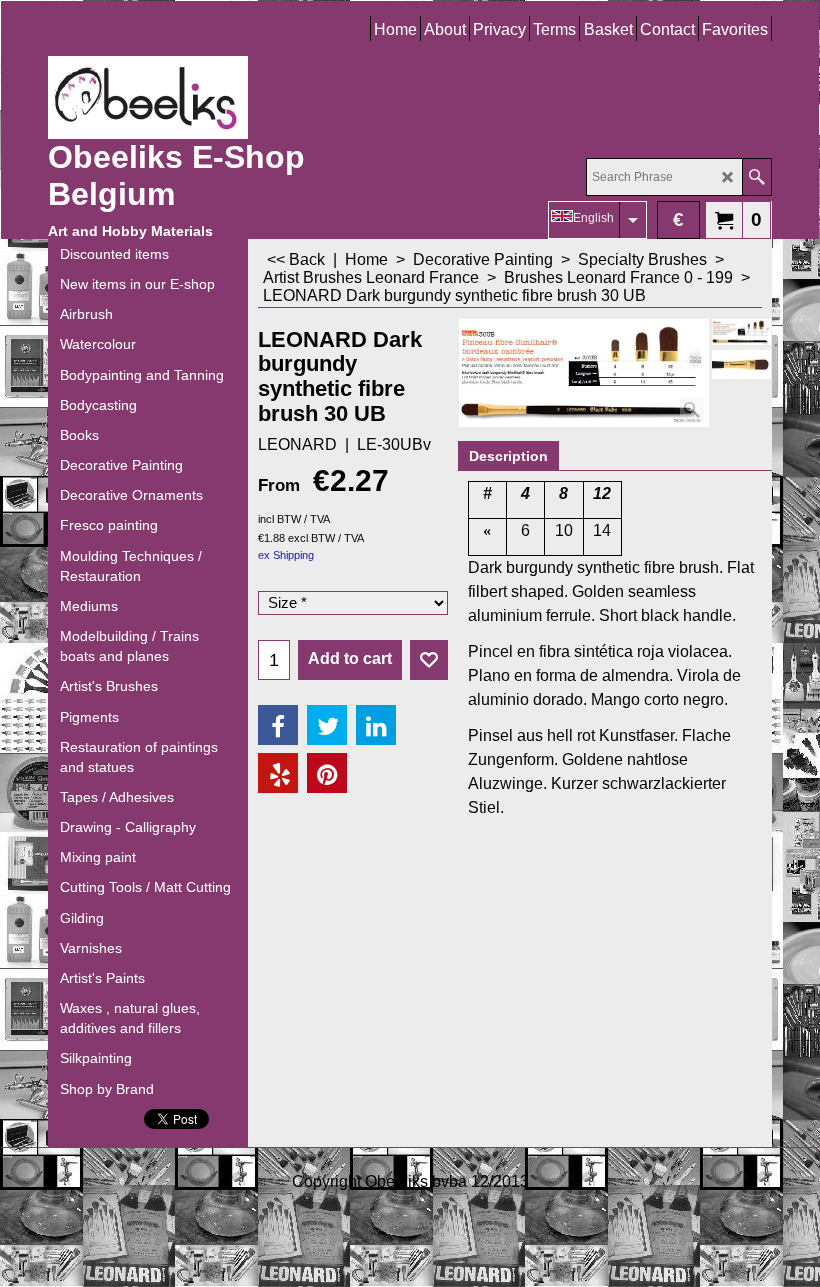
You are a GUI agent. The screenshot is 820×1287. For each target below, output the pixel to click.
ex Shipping (286, 555)
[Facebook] (278, 725)
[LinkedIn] (376, 725)
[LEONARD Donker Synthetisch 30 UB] (741, 364)
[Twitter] (327, 725)
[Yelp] (278, 773)
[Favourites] (429, 660)
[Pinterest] (327, 773)
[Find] (756, 177)
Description (508, 456)
